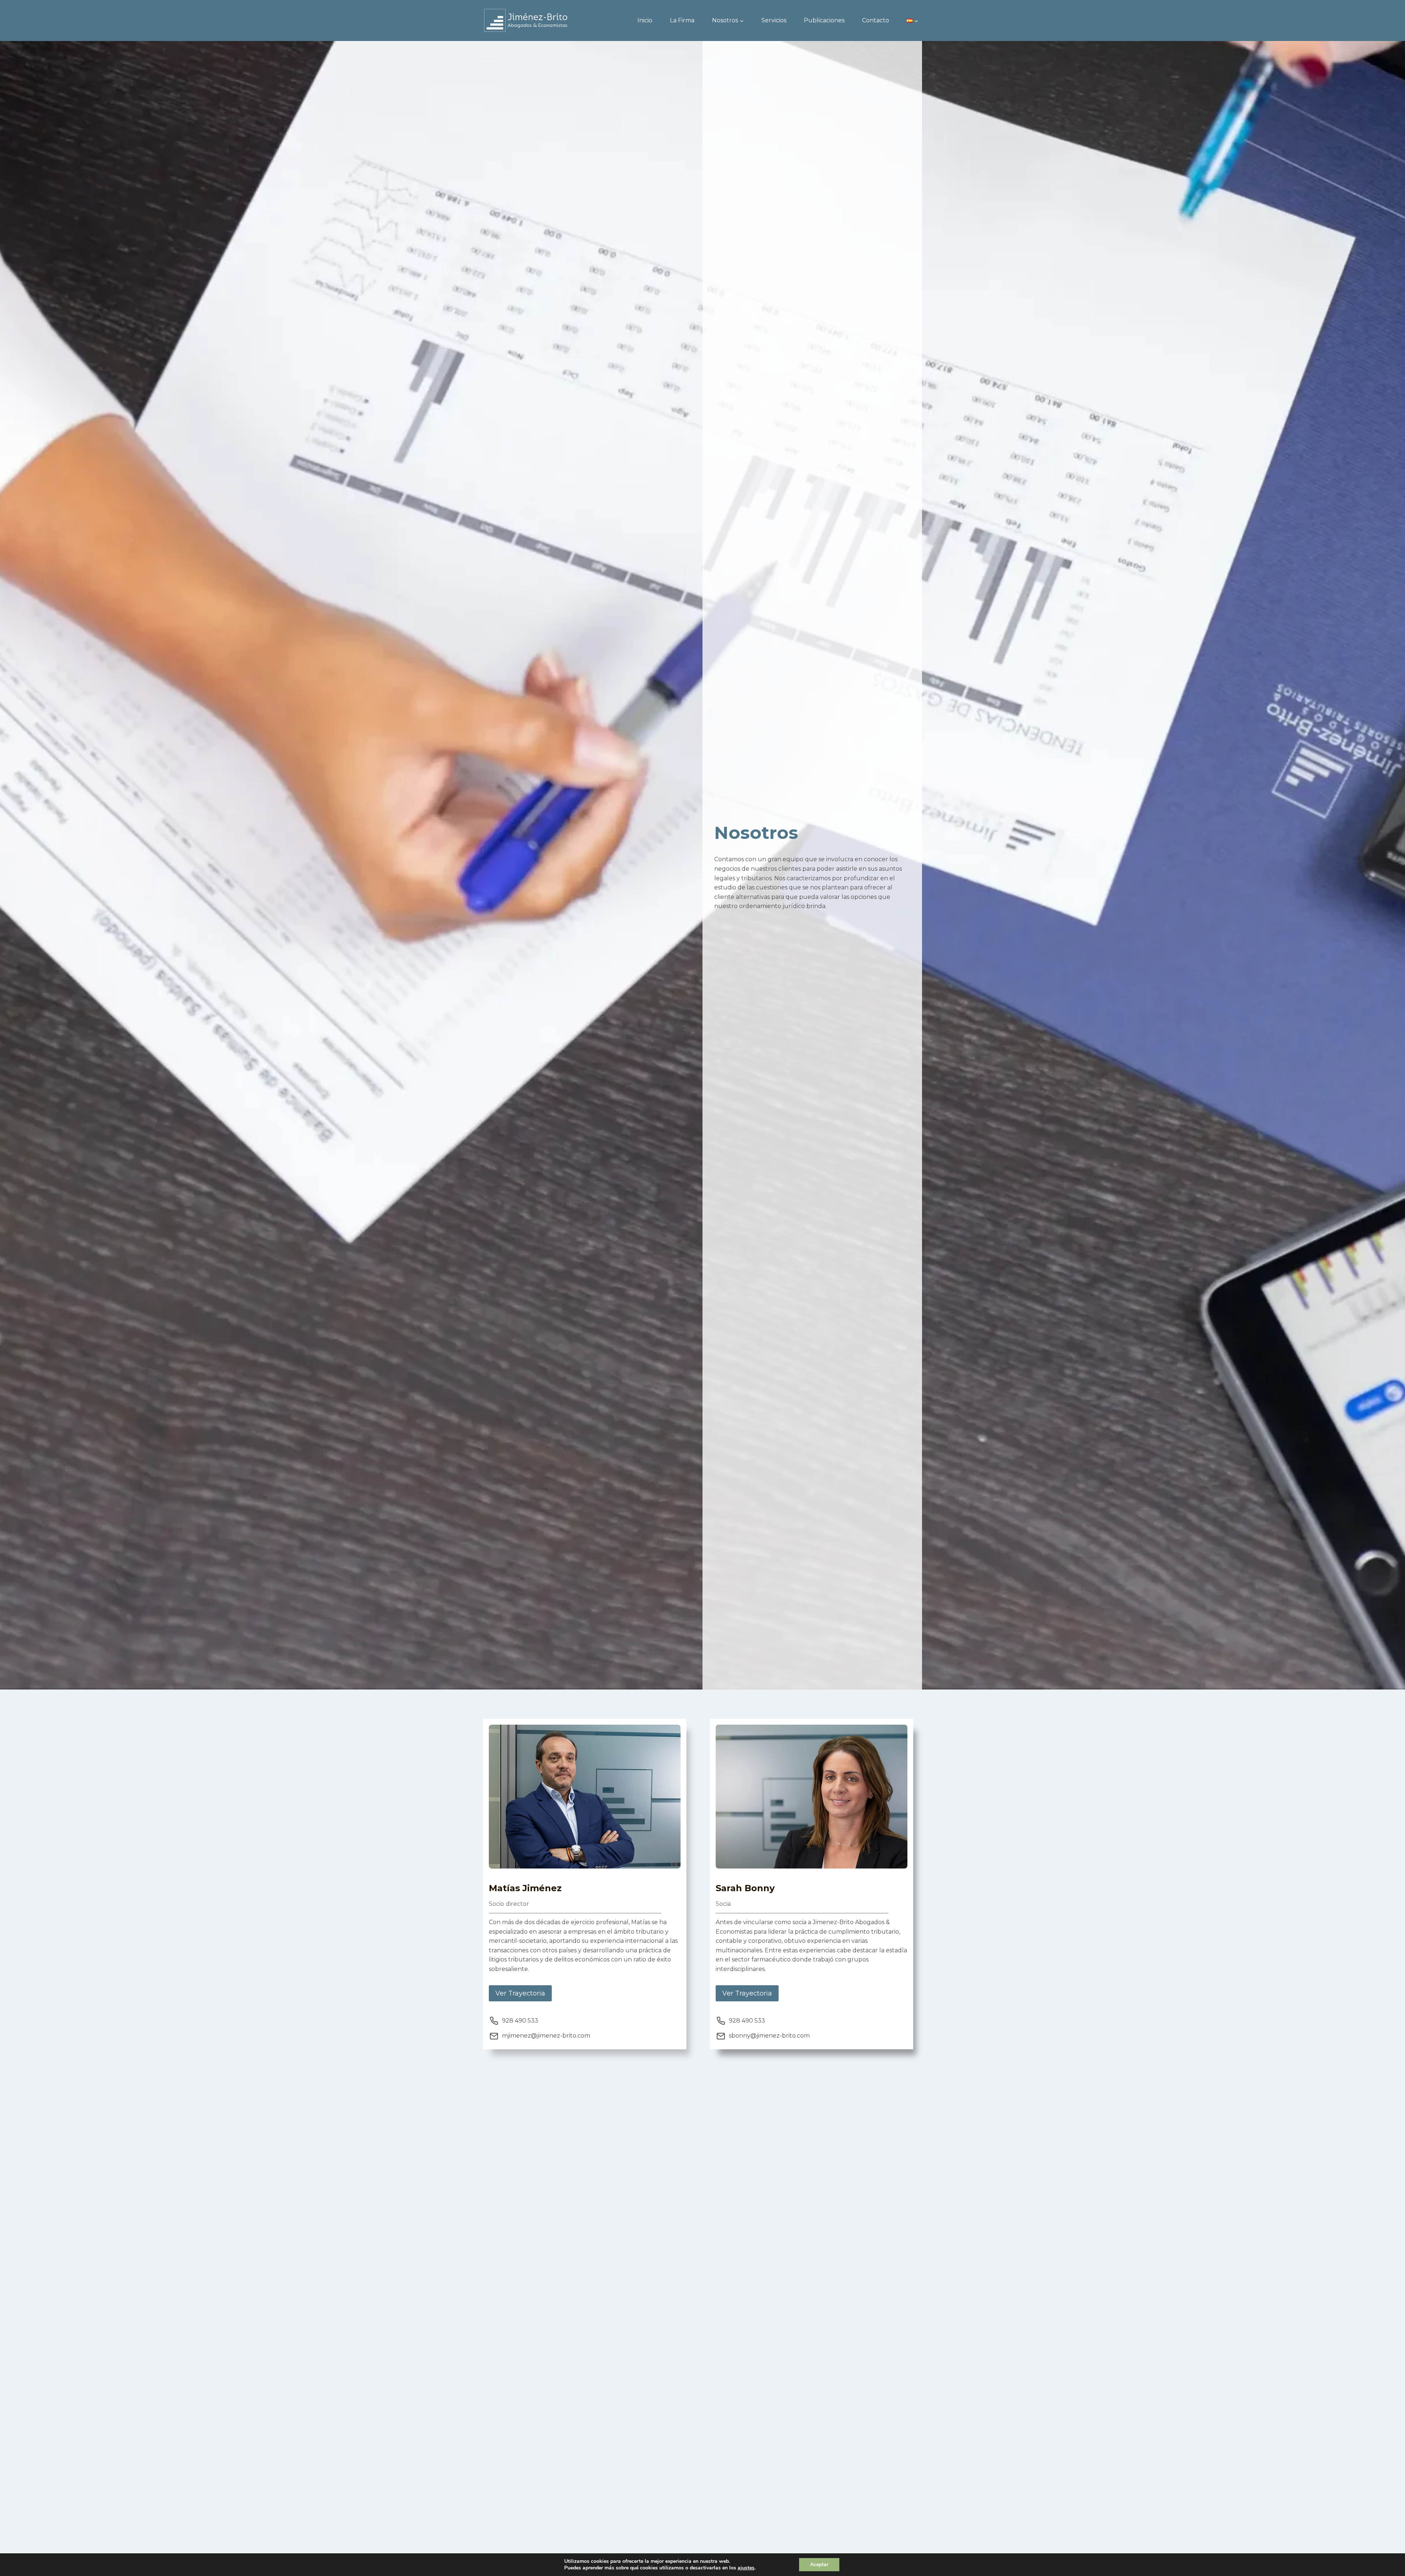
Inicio (645, 20)
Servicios (774, 20)
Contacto (876, 20)
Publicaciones (824, 20)
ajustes (746, 2568)
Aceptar (819, 2564)
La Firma (682, 20)
